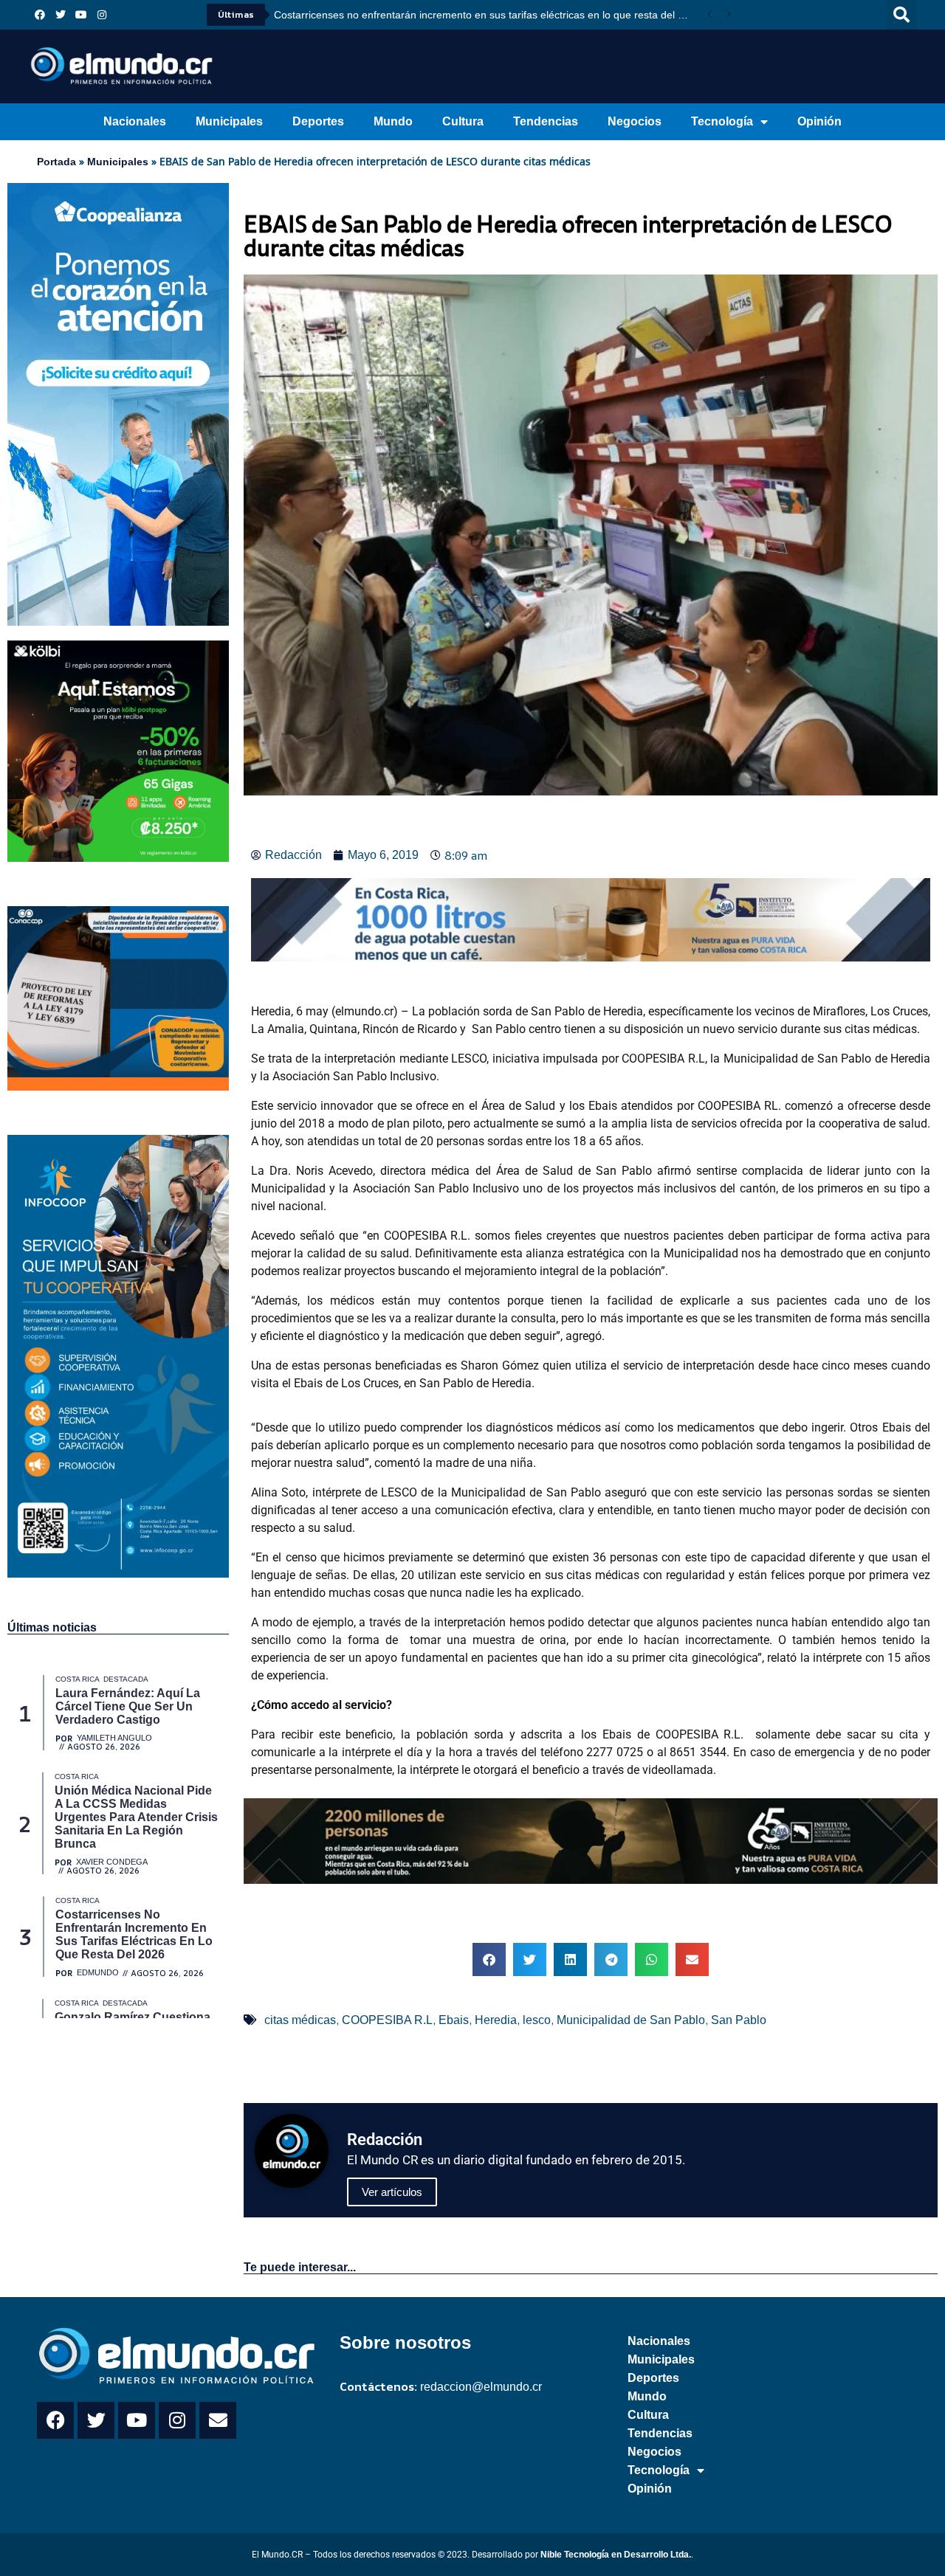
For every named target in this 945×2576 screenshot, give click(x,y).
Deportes (318, 121)
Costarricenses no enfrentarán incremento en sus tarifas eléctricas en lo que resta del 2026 (487, 15)
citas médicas (300, 2020)
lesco (537, 2020)
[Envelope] (218, 2420)
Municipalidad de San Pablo (631, 2020)
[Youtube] (81, 15)
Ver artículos (392, 2192)
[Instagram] (102, 15)
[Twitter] (61, 15)
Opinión (819, 121)
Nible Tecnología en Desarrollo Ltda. (616, 2555)
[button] (901, 15)
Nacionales (135, 121)
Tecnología (722, 121)
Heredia (496, 2020)
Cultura (463, 121)
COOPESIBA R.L (387, 2020)
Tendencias (546, 121)
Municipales (229, 121)
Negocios (635, 121)
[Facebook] (40, 15)
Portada (56, 162)
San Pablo (739, 2020)
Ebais (454, 2020)
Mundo (393, 121)
